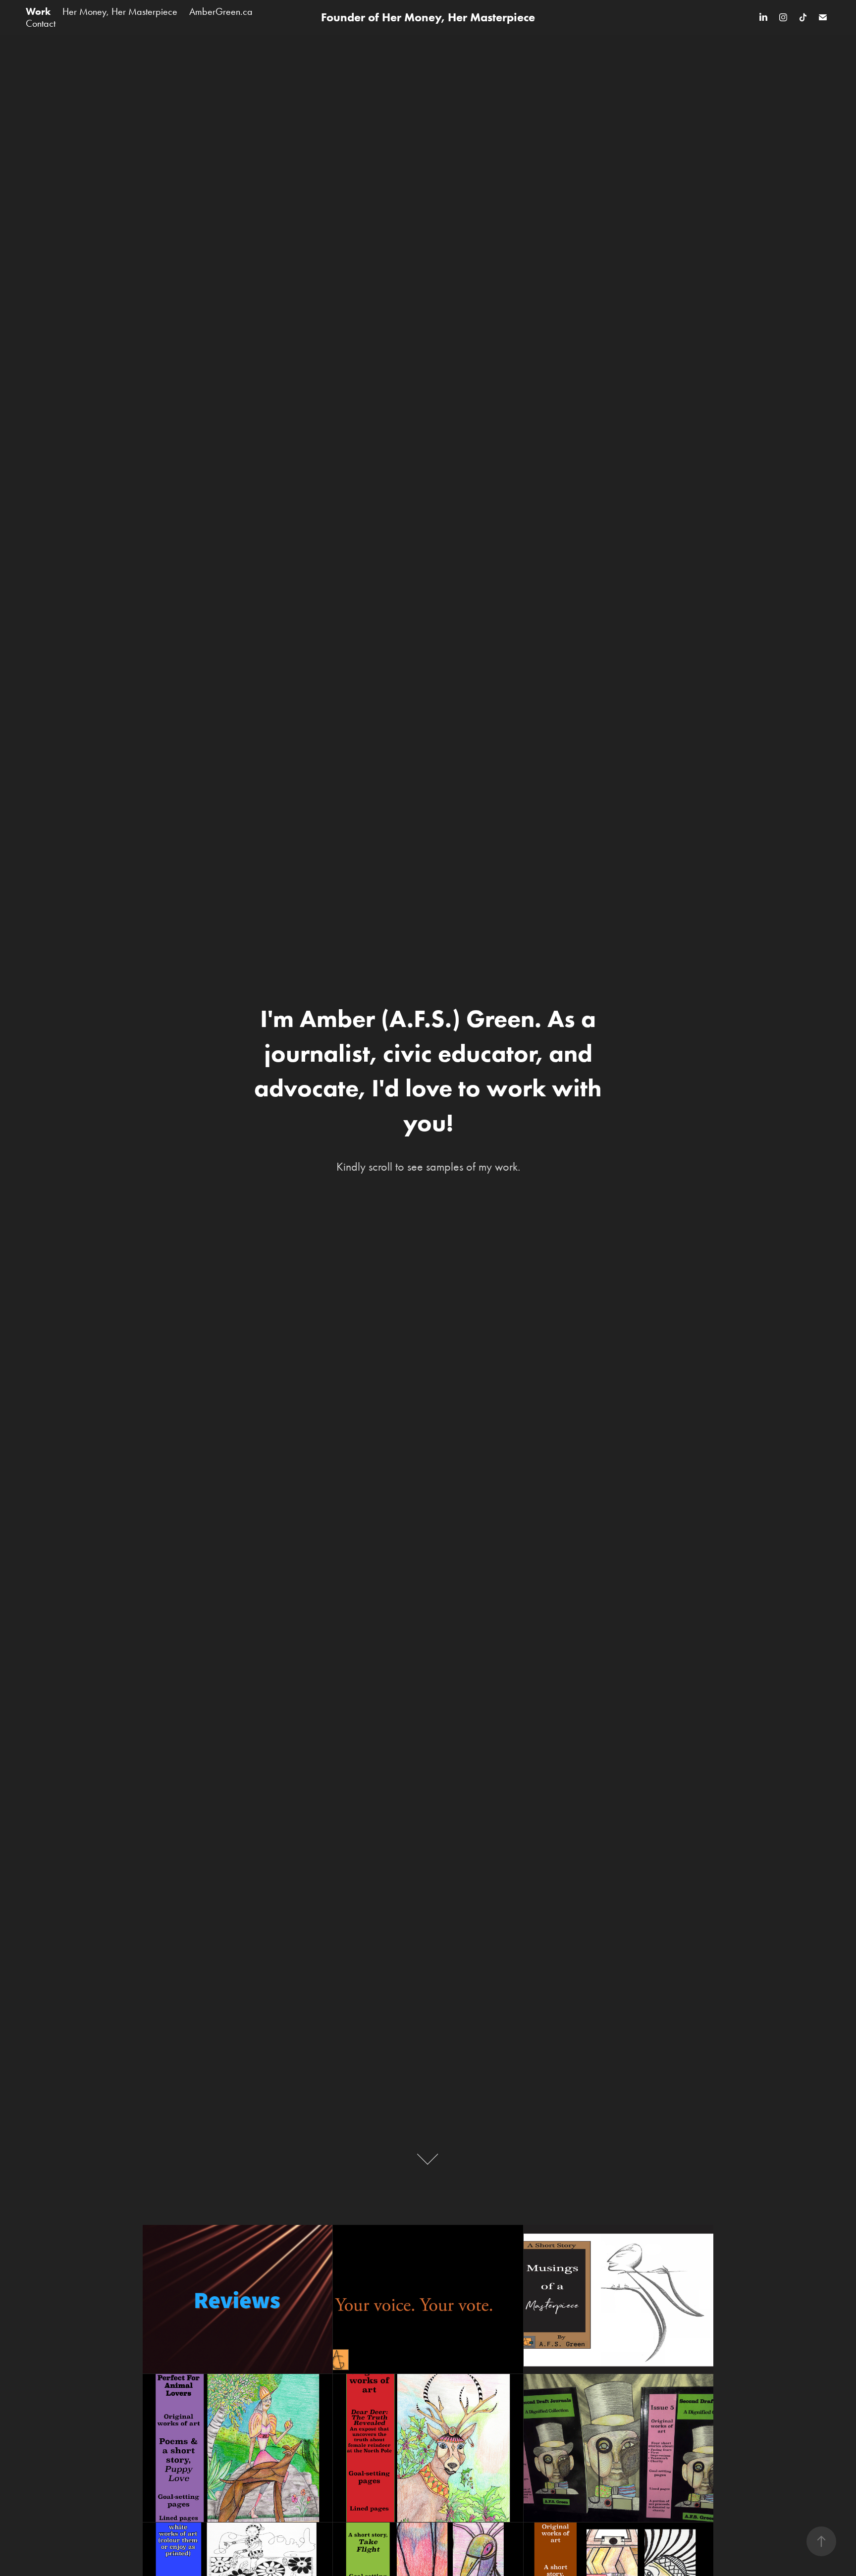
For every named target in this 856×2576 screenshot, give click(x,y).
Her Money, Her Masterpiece (120, 11)
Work (38, 11)
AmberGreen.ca (221, 11)
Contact (41, 23)
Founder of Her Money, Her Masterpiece (428, 17)
